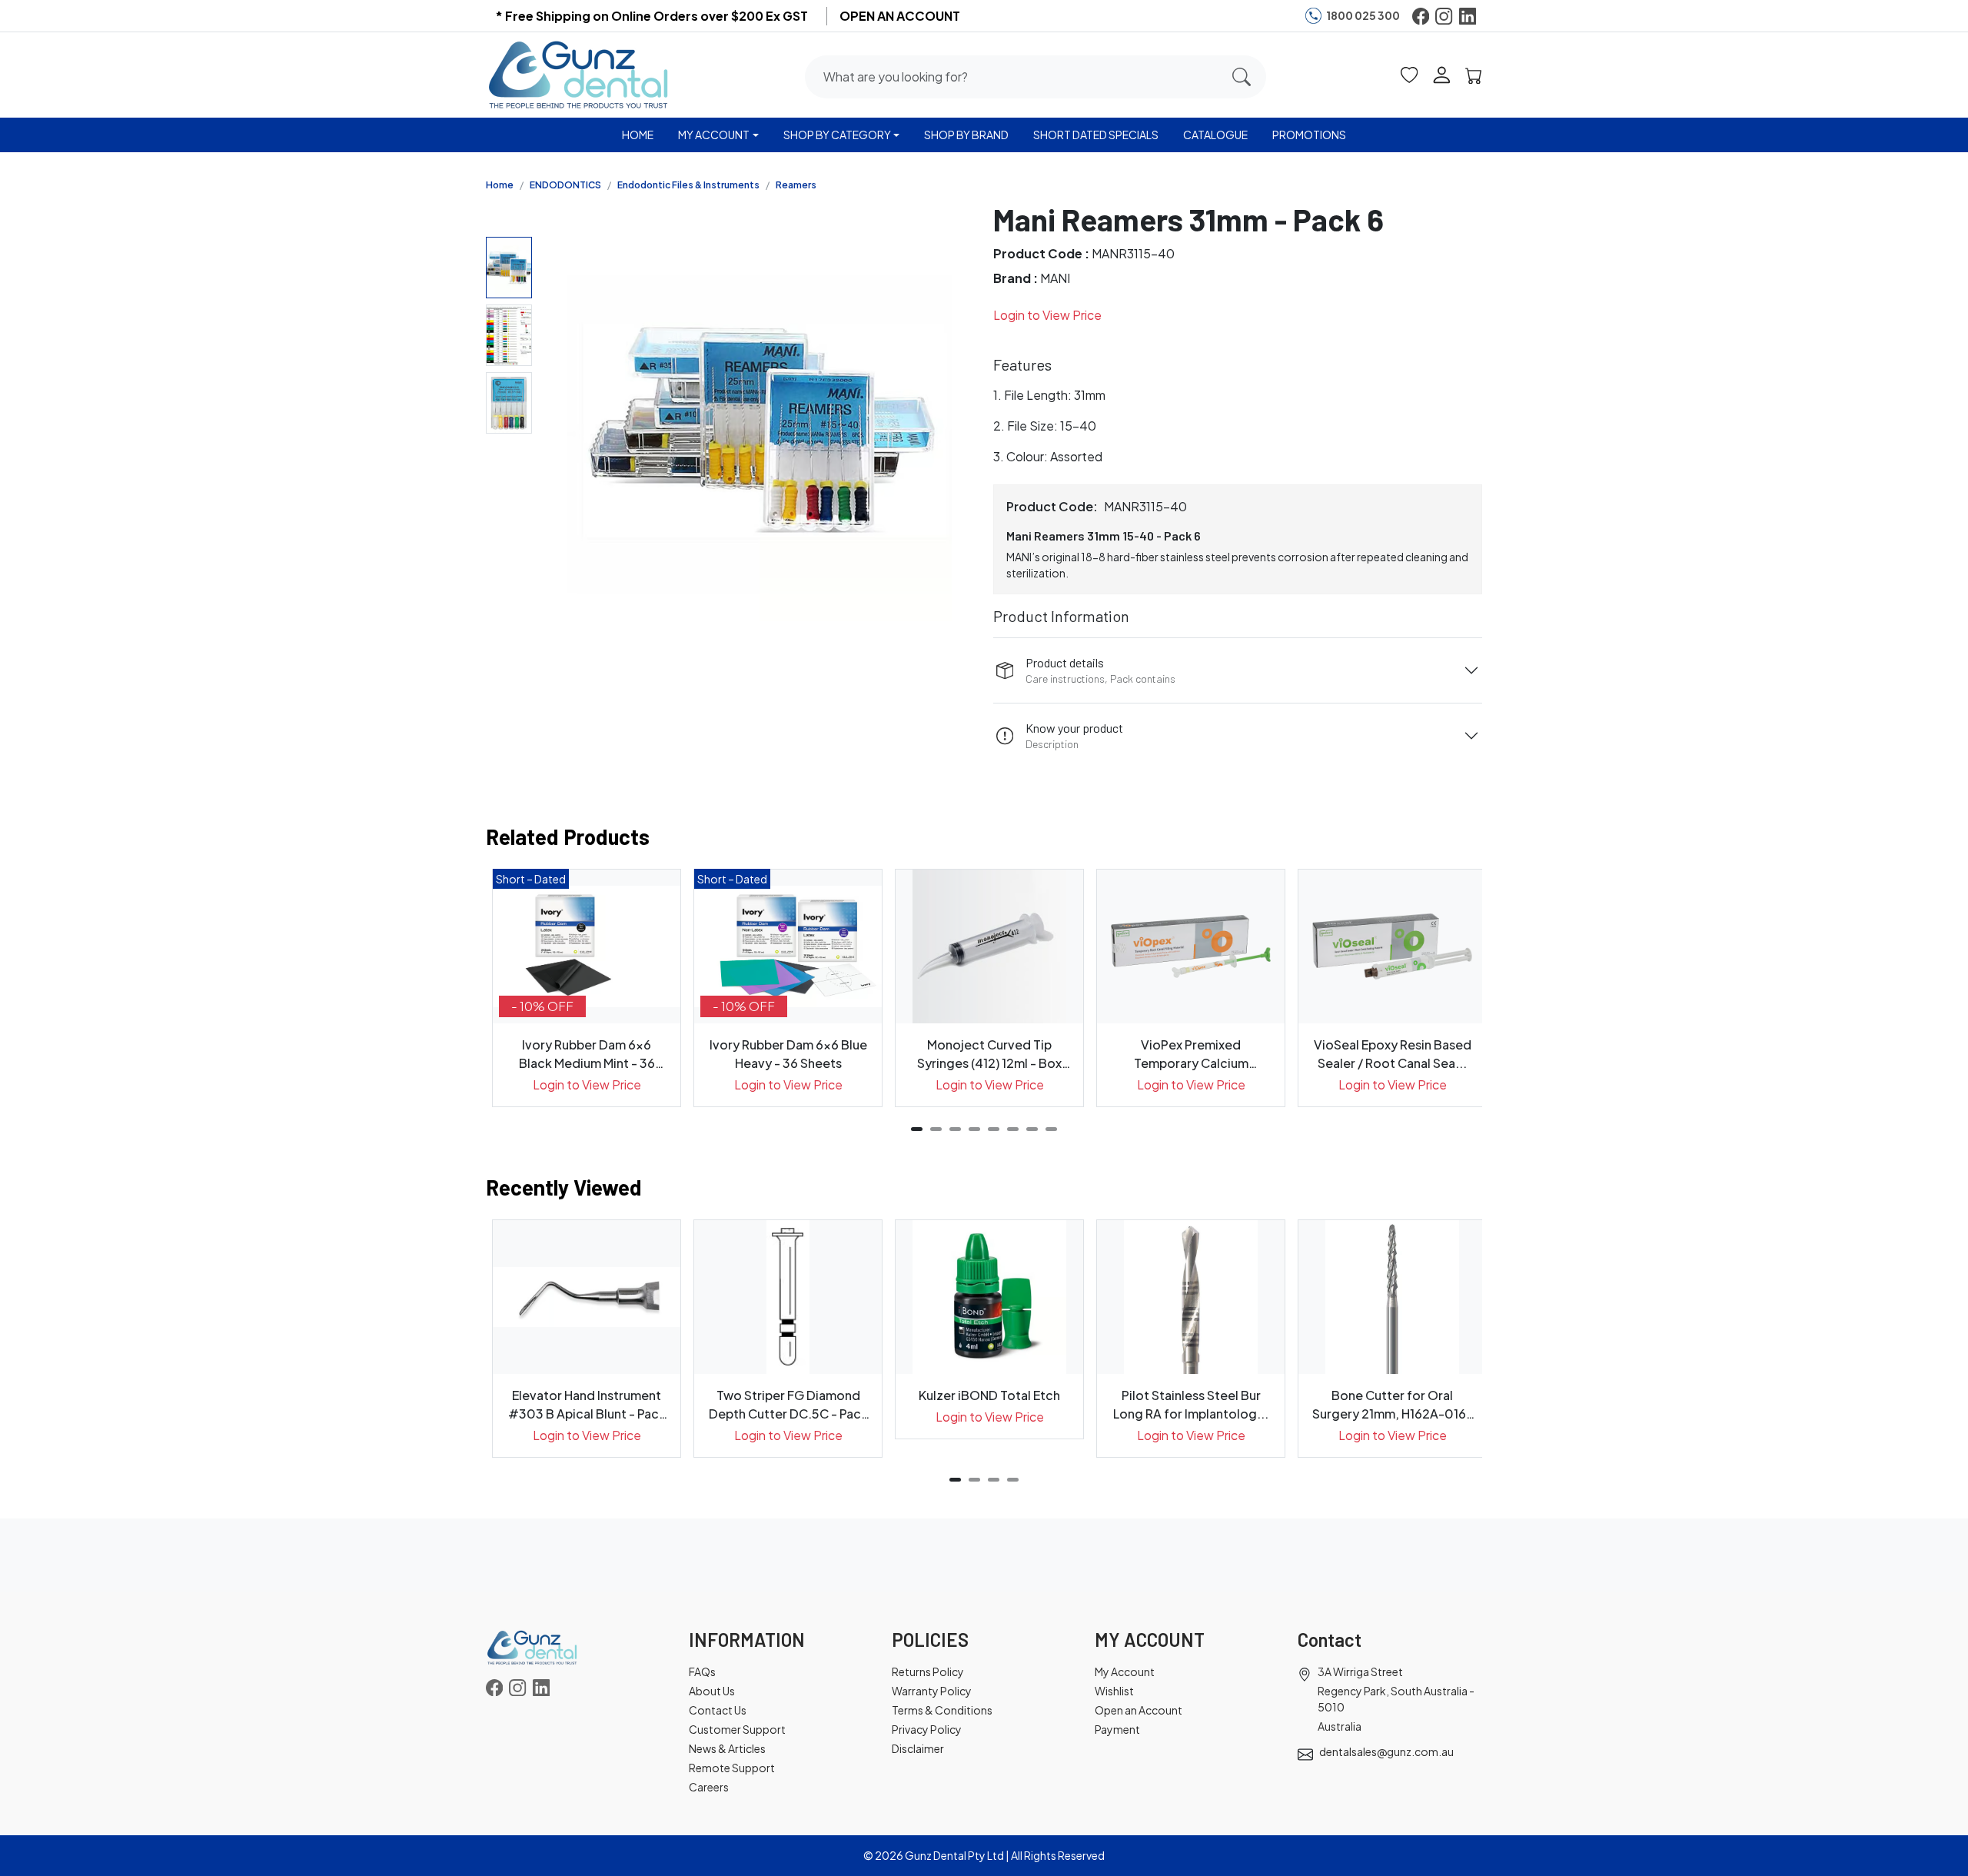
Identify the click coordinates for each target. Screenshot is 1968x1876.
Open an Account (1139, 1710)
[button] (1409, 74)
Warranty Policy (932, 1691)
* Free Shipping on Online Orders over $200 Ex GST (652, 16)
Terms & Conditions (942, 1710)
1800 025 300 (1363, 15)
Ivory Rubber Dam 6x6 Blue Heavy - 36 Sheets (788, 1054)
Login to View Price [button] (1047, 315)
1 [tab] (917, 1129)
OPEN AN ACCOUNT (900, 16)
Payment (1117, 1729)
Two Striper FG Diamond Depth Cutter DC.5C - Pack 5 (788, 1405)
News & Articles (727, 1748)
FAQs (702, 1671)
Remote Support (732, 1768)
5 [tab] (994, 1129)
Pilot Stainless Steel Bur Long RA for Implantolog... (1191, 1404)
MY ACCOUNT (714, 135)
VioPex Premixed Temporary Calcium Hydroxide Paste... (1191, 1054)
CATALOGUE (1215, 135)
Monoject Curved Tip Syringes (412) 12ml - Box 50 (989, 1054)
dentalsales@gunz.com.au (1386, 1751)
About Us (712, 1691)
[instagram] (1444, 16)
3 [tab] (955, 1129)
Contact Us (718, 1710)
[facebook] (1421, 16)
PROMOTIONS (1309, 135)
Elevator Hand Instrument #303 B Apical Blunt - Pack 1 (587, 1405)
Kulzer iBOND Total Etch (989, 1395)
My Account (1125, 1671)
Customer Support (737, 1729)
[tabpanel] (587, 988)
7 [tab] (1032, 1129)
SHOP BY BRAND (966, 135)
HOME (638, 135)
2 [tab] (936, 1129)
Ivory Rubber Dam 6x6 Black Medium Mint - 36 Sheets (587, 1054)
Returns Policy (928, 1671)
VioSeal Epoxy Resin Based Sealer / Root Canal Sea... (1393, 1054)
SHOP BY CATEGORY (837, 135)
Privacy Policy (927, 1729)
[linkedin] (1468, 16)
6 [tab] (1013, 1129)
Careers (709, 1787)
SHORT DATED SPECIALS (1096, 135)
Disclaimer (918, 1748)
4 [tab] (974, 1129)
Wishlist (1114, 1691)
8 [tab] (1051, 1129)
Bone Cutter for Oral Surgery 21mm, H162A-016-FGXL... (1393, 1405)
